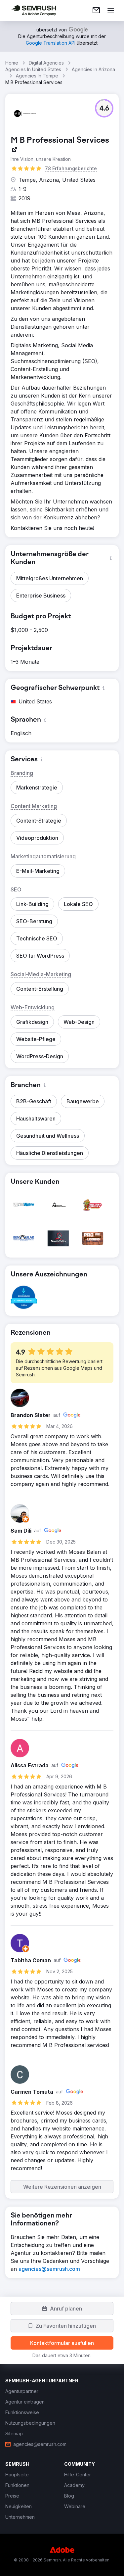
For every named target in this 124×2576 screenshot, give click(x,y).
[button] (104, 108)
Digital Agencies (46, 63)
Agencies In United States (33, 69)
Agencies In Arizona (93, 69)
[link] (96, 11)
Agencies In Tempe (37, 76)
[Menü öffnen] (111, 11)
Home (12, 63)
